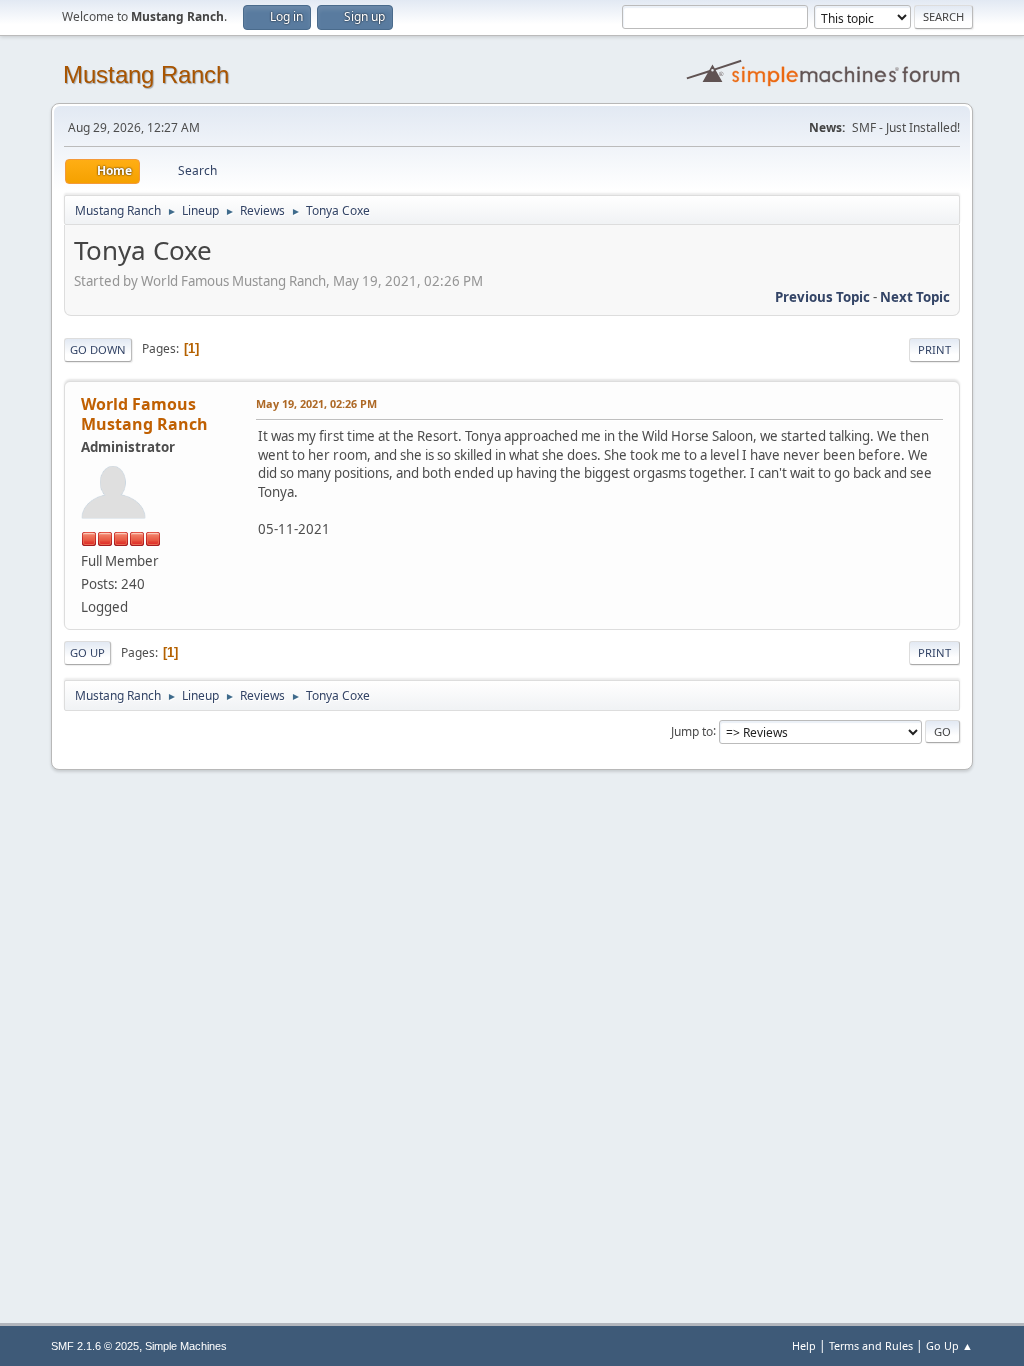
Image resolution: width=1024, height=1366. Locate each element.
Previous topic (822, 297)
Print (934, 349)
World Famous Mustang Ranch (144, 414)
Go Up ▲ (949, 1345)
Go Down (98, 349)
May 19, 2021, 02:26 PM (316, 403)
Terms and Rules (871, 1345)
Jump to (692, 730)
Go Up (87, 652)
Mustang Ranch (146, 74)
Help (804, 1345)
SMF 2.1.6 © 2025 (95, 1346)
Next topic (915, 297)
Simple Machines (186, 1346)
